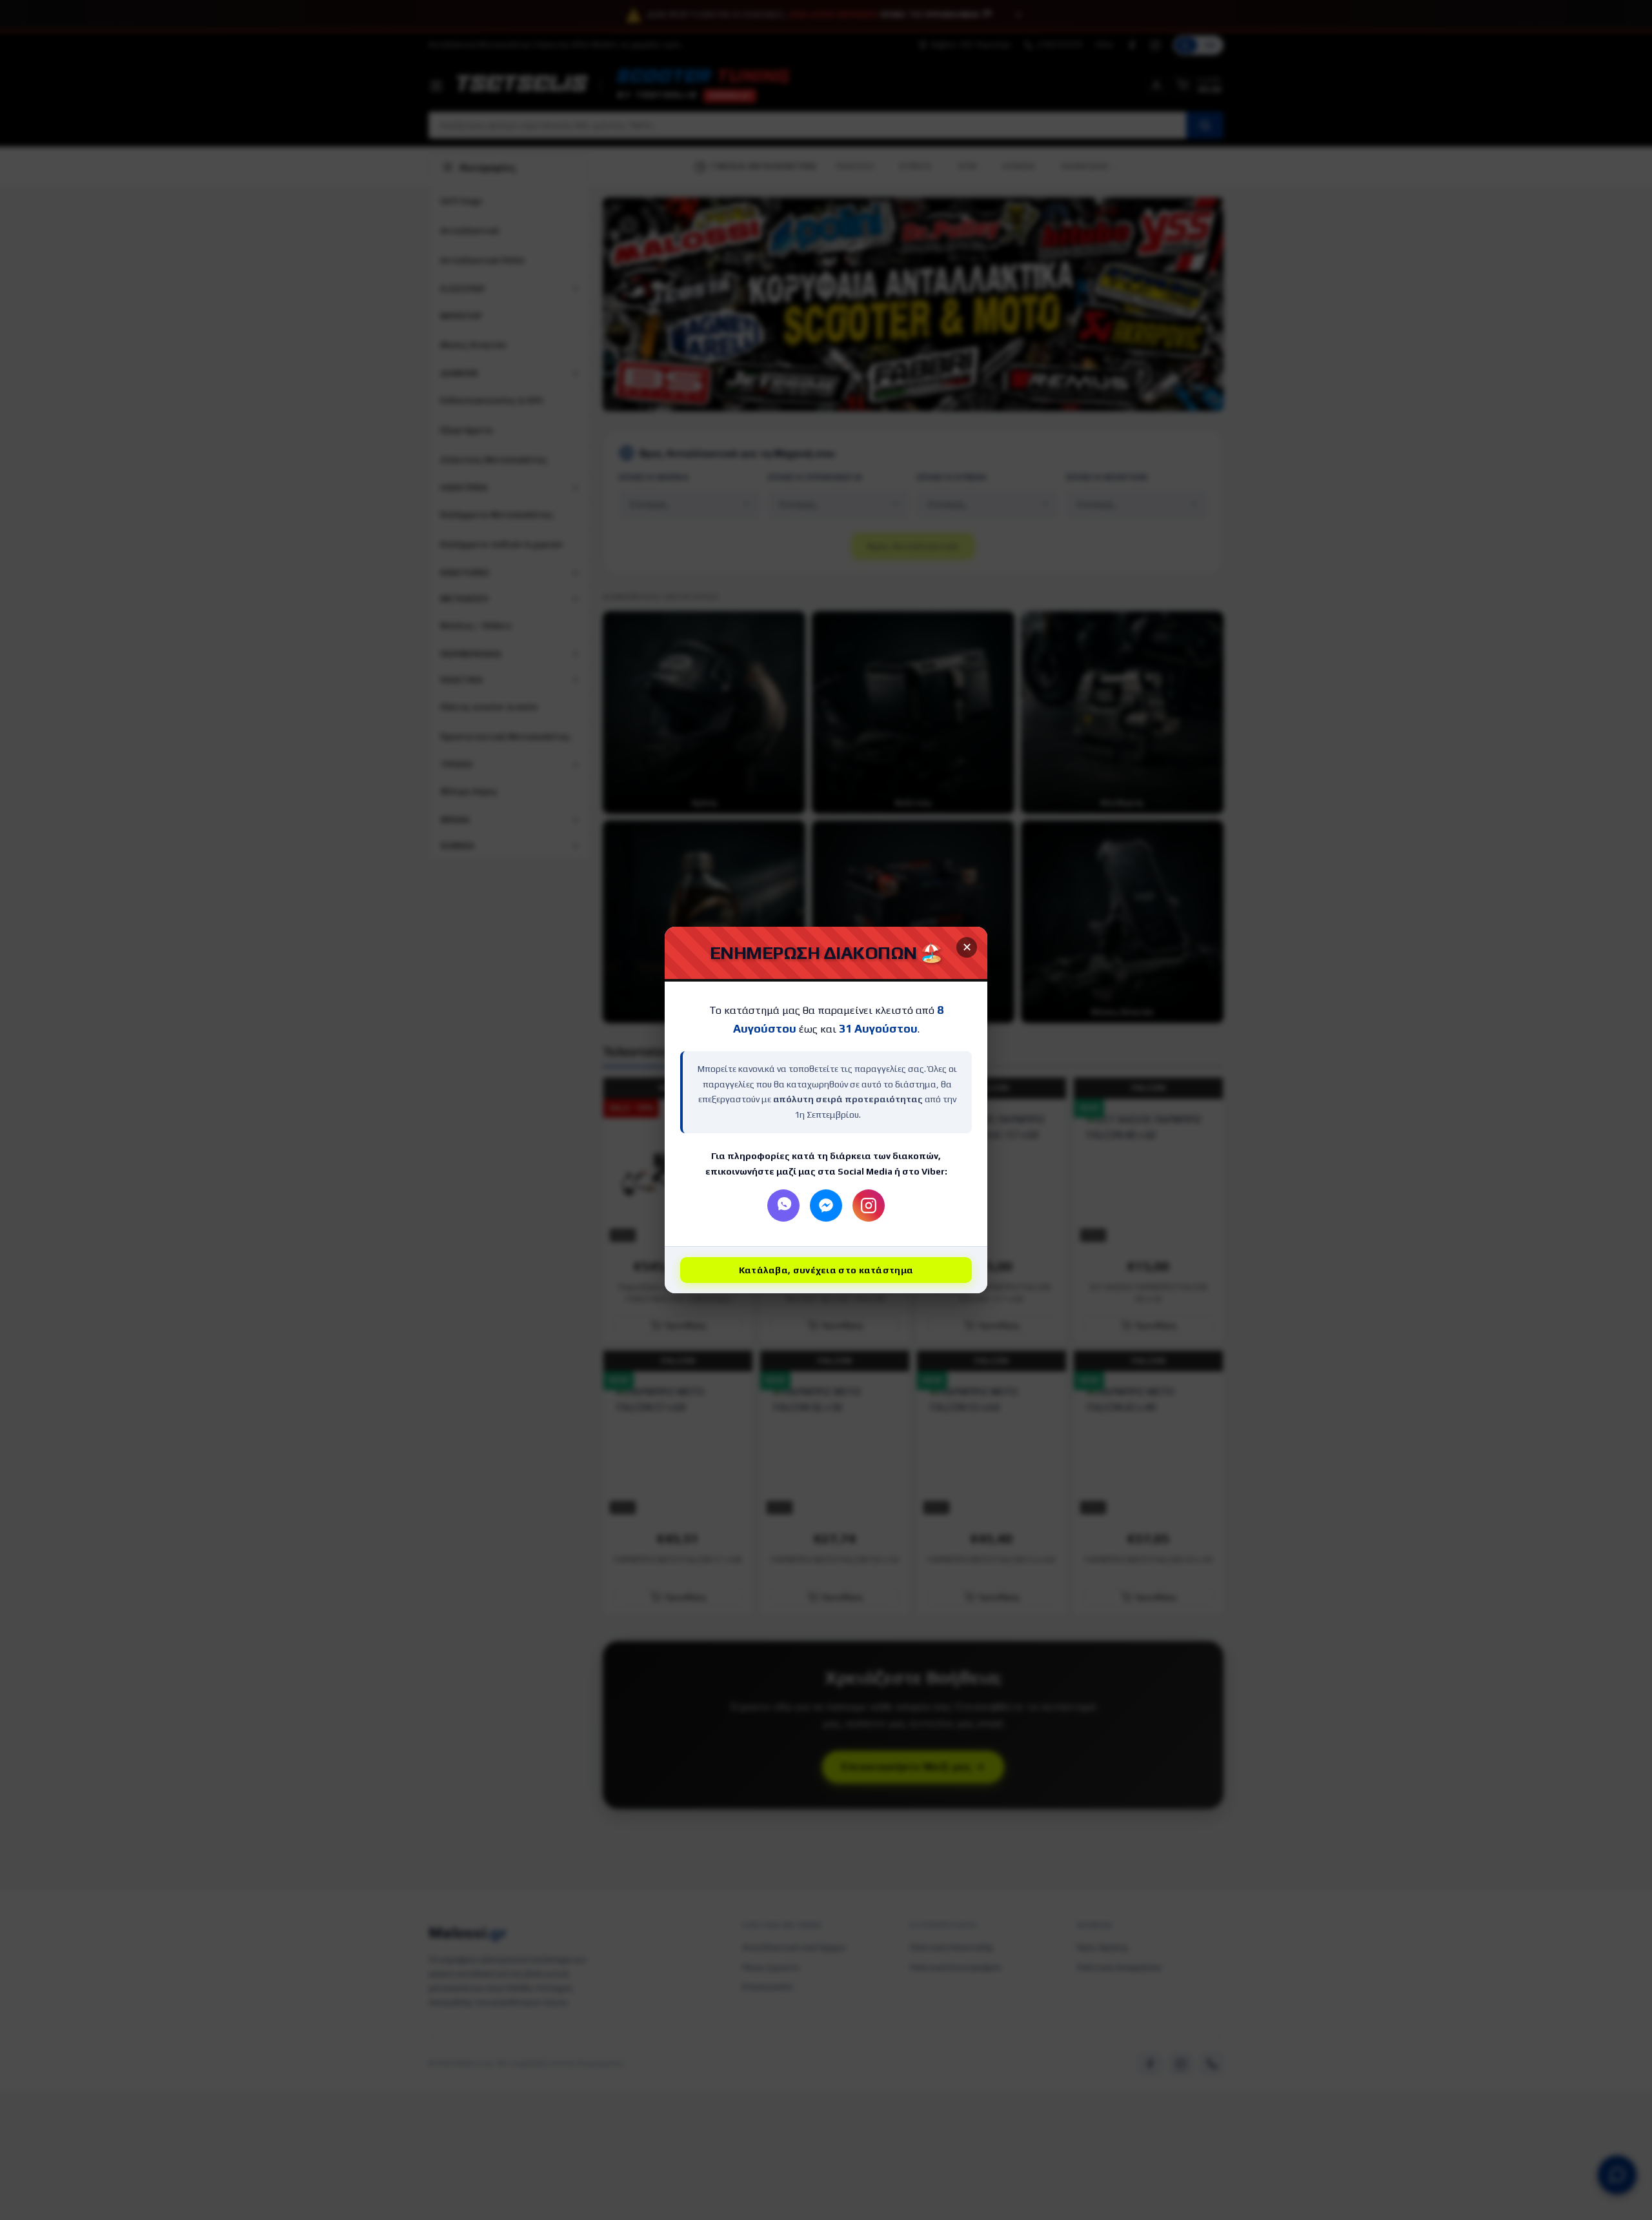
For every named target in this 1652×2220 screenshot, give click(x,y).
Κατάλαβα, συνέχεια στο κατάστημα (826, 1270)
